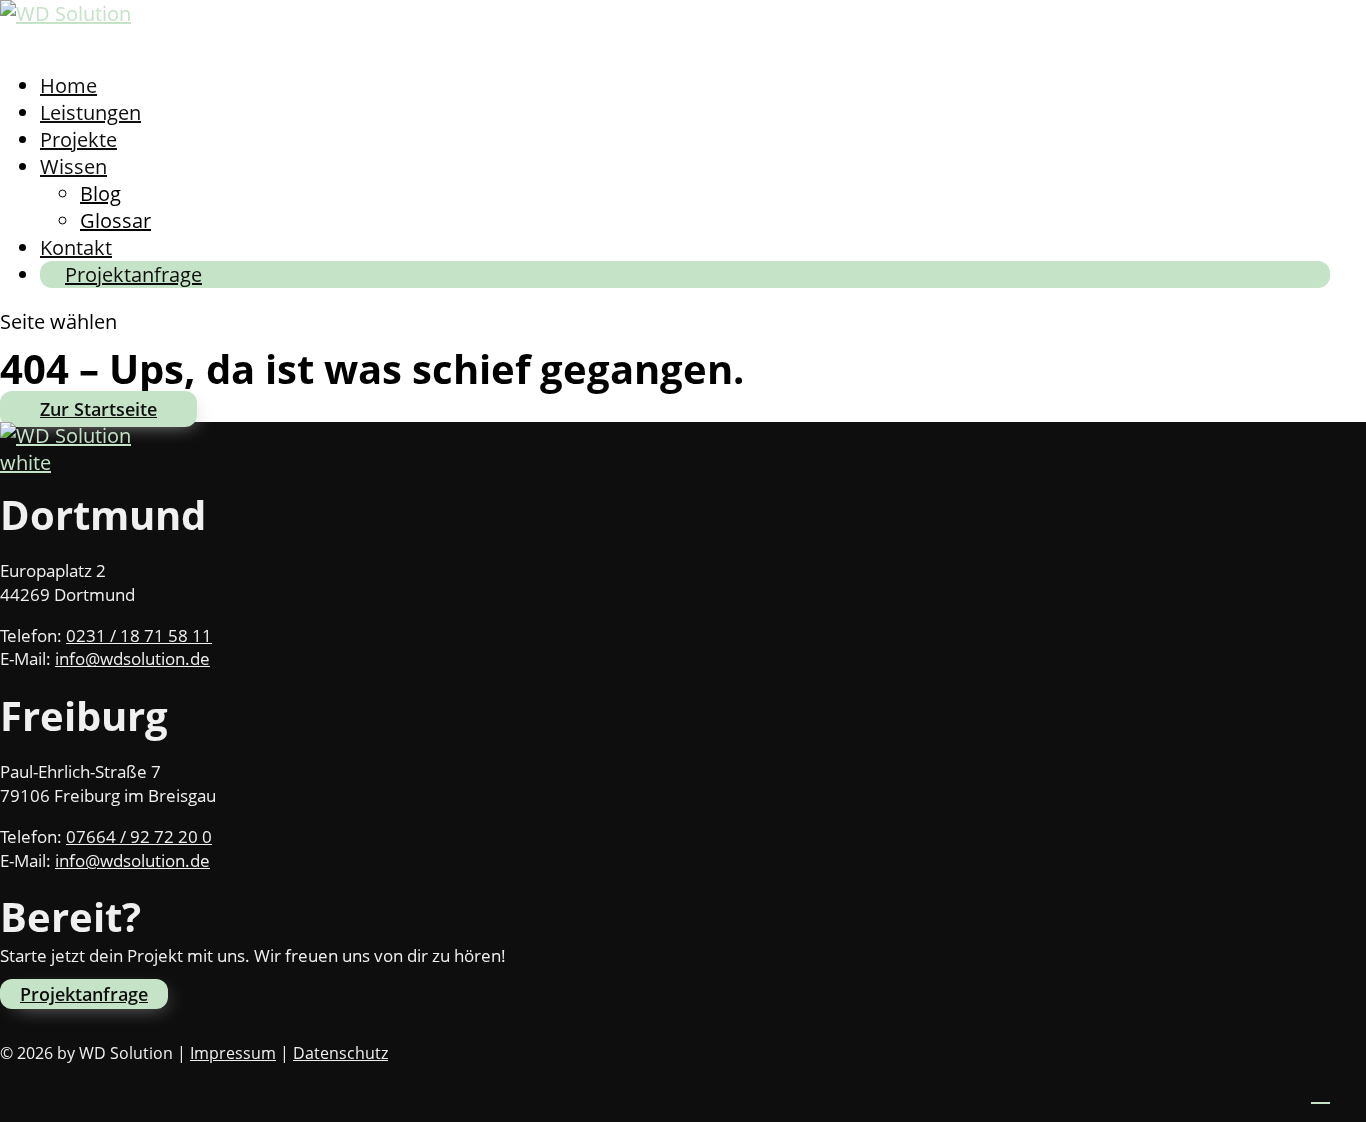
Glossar (115, 220)
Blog (100, 193)
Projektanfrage (133, 274)
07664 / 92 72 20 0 (139, 836)
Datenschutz (340, 1053)
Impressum (233, 1053)
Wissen (73, 166)
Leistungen (90, 112)
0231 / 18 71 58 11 (139, 635)
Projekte (78, 139)
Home (68, 85)
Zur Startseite (98, 409)
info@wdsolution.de (132, 658)
